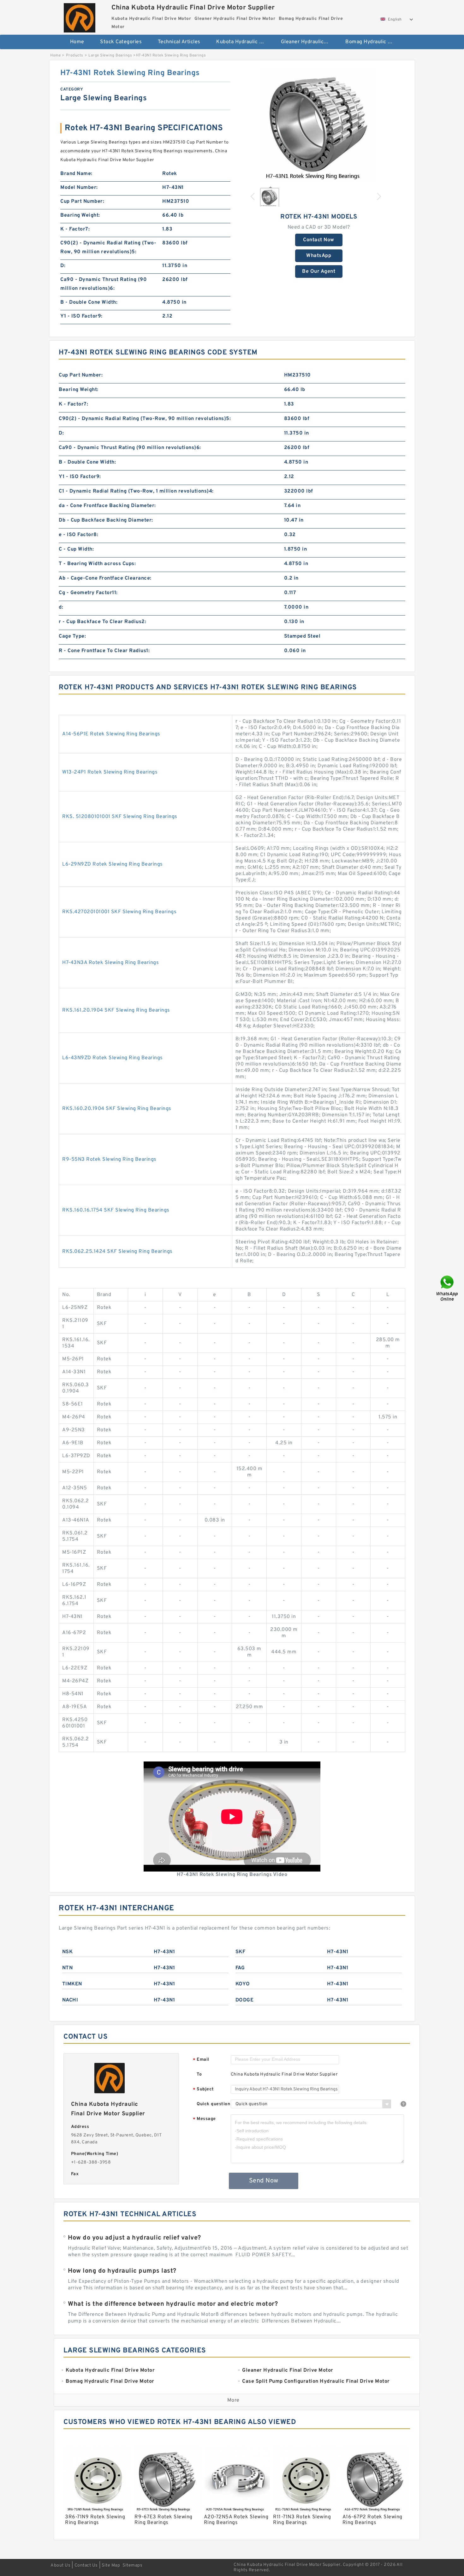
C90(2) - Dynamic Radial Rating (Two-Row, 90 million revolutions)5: (108, 248)
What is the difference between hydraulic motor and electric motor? (173, 2304)
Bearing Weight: (80, 215)
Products (75, 55)
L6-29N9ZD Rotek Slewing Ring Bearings (113, 864)
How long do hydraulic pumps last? (122, 2271)
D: (63, 266)
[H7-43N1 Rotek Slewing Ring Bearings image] (319, 125)
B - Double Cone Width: (89, 302)
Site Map (111, 2565)
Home (77, 42)
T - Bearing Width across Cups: (97, 564)
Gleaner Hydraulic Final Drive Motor (309, 42)
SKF (241, 1952)
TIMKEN (72, 1984)
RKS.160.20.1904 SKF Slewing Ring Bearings (117, 1109)
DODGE (245, 2000)
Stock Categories (121, 42)
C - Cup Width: (76, 549)
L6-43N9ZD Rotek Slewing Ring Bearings (113, 1058)
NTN (68, 1968)
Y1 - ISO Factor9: (81, 316)
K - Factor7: (75, 229)
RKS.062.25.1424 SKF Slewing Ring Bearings (117, 1252)
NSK (68, 1952)
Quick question (213, 2104)
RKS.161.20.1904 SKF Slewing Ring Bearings (116, 1010)
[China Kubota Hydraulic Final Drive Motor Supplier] (79, 16)
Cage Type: (72, 636)
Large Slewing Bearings (110, 55)
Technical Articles (179, 42)
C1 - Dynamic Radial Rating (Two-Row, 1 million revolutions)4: (136, 491)
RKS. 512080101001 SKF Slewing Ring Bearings (120, 817)
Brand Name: (76, 174)
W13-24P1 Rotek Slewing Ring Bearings (110, 772)
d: (61, 607)
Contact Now (319, 240)
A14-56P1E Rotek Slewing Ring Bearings (111, 734)
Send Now (264, 2181)
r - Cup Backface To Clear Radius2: (102, 622)
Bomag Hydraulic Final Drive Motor (373, 42)
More (233, 2400)
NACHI (70, 2000)
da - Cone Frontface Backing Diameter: (107, 506)
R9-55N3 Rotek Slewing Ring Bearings (109, 1159)
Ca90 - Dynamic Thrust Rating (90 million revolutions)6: (104, 284)
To (199, 2074)
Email (201, 2060)
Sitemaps (132, 2565)
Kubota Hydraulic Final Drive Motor (244, 42)
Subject (203, 2090)
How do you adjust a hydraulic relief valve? (134, 2238)
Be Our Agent (319, 272)
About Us (60, 2565)
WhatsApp (319, 256)
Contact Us (86, 2565)
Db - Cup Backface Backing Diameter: (106, 520)
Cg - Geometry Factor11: (88, 593)
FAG (240, 1968)
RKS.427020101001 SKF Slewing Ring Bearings (119, 912)
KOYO (243, 1984)
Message (204, 2119)
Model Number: (79, 188)
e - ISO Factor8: (78, 535)
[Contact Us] (448, 1288)
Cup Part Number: (82, 202)
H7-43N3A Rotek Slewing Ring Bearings (110, 963)
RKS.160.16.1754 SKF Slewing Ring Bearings (116, 1210)
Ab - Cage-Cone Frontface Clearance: (105, 578)
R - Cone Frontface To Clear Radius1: (104, 651)
